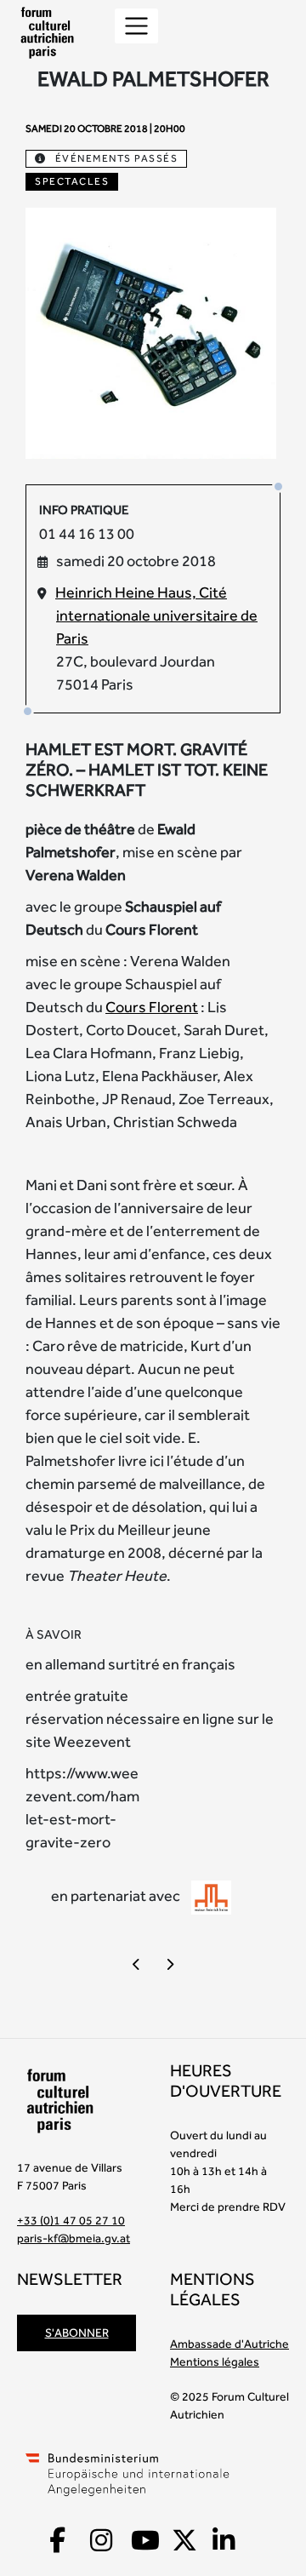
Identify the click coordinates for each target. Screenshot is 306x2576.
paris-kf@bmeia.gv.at (74, 2238)
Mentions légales (215, 2361)
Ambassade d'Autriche (229, 2344)
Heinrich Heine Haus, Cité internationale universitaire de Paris (156, 615)
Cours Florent (152, 1007)
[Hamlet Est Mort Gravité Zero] (151, 332)
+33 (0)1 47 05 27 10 (71, 2220)
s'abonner (77, 2333)
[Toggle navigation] (136, 26)
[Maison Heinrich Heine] (211, 1897)
